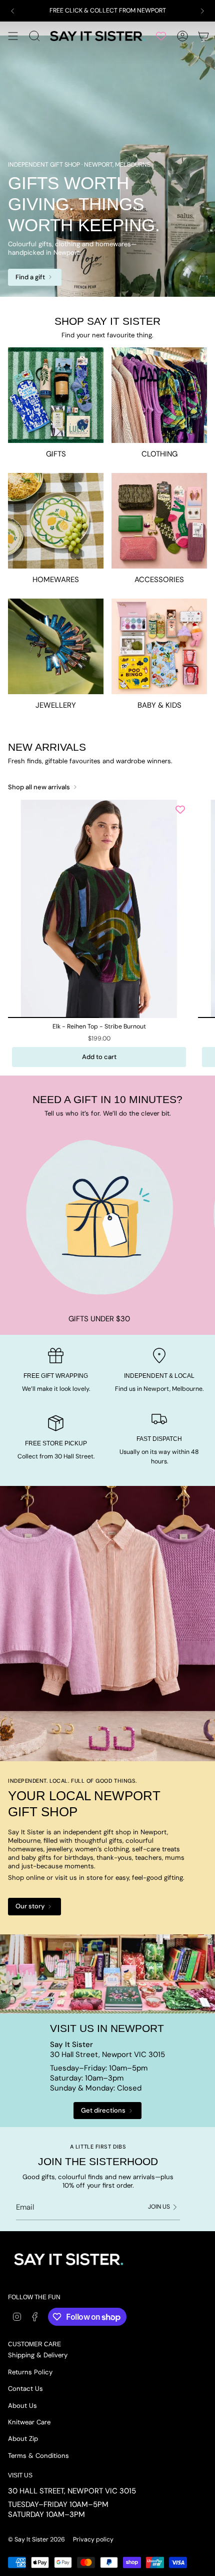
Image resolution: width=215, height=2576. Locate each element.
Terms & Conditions (38, 2456)
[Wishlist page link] (161, 36)
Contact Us (25, 2389)
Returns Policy (30, 2372)
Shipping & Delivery (38, 2355)
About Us (22, 2406)
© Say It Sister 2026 (36, 2539)
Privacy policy (93, 2539)
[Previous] (12, 11)
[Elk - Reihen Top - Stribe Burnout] (99, 909)
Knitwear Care (29, 2422)
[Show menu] (13, 36)
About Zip (23, 2439)
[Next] (202, 11)
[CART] (203, 36)
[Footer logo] (68, 2259)
